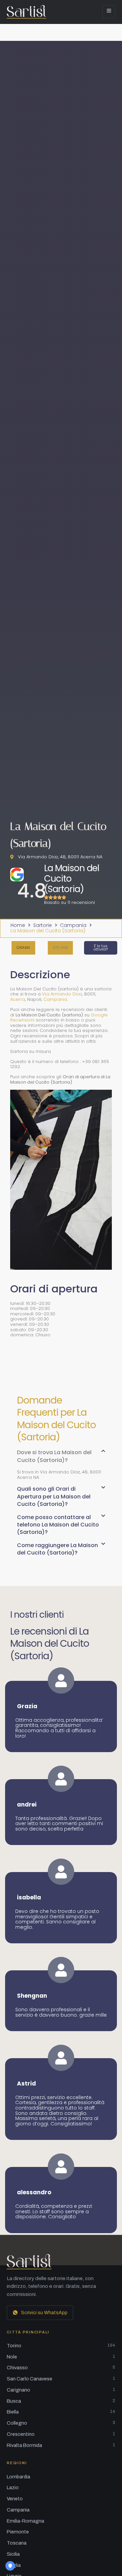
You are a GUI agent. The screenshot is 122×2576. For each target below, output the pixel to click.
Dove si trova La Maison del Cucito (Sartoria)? (54, 1456)
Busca (61, 2401)
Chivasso (61, 2368)
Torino (61, 2346)
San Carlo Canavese (61, 2379)
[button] (60, 948)
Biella (61, 2412)
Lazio (13, 2487)
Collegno (61, 2423)
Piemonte (18, 2532)
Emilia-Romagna (25, 2521)
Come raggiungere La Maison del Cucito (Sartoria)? (57, 1549)
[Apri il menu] (109, 12)
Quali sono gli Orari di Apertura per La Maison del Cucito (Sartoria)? (54, 1496)
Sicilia (13, 2554)
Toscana (17, 2543)
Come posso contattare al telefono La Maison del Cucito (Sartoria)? (58, 1525)
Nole (61, 2357)
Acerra (18, 999)
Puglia (14, 2565)
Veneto (15, 2499)
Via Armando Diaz (62, 994)
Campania (73, 926)
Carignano (61, 2390)
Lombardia (18, 2477)
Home (18, 926)
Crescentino (61, 2434)
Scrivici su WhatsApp (44, 2313)
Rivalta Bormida (61, 2445)
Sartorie (43, 926)
